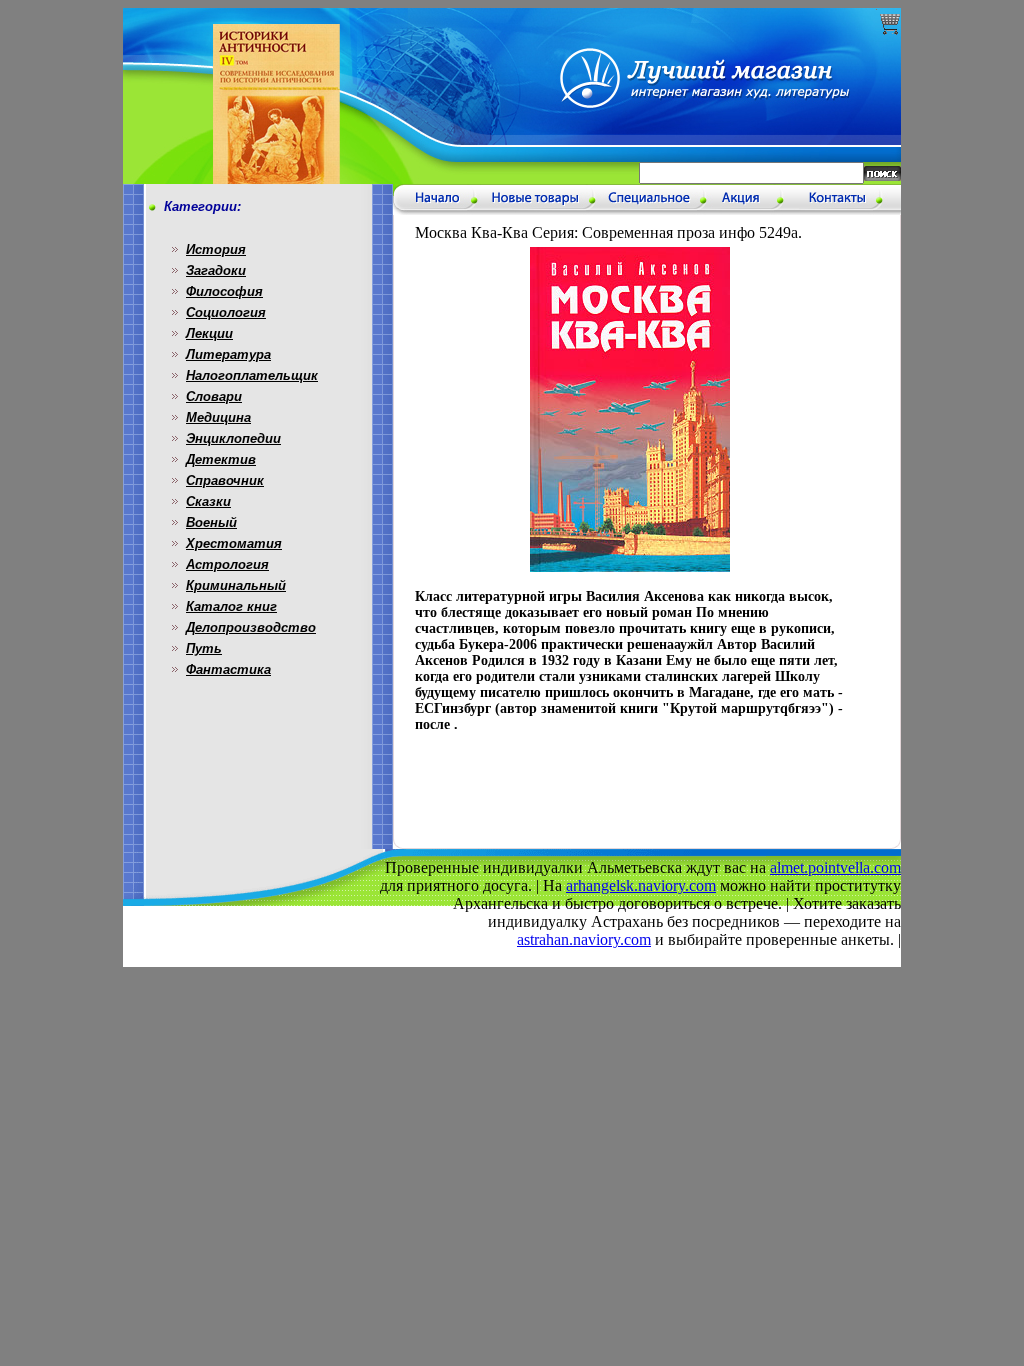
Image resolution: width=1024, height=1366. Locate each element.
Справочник (225, 480)
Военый (211, 522)
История (216, 249)
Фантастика (228, 669)
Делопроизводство (251, 627)
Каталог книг (231, 606)
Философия (224, 291)
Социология (226, 312)
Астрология (227, 564)
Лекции (209, 333)
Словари (214, 396)
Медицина (218, 417)
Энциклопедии (233, 438)
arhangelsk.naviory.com (641, 885)
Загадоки (216, 270)
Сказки (208, 501)
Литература (228, 354)
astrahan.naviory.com (584, 939)
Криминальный (236, 585)
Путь (204, 648)
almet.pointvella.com (835, 867)
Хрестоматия (234, 543)
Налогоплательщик (252, 375)
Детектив (221, 459)
